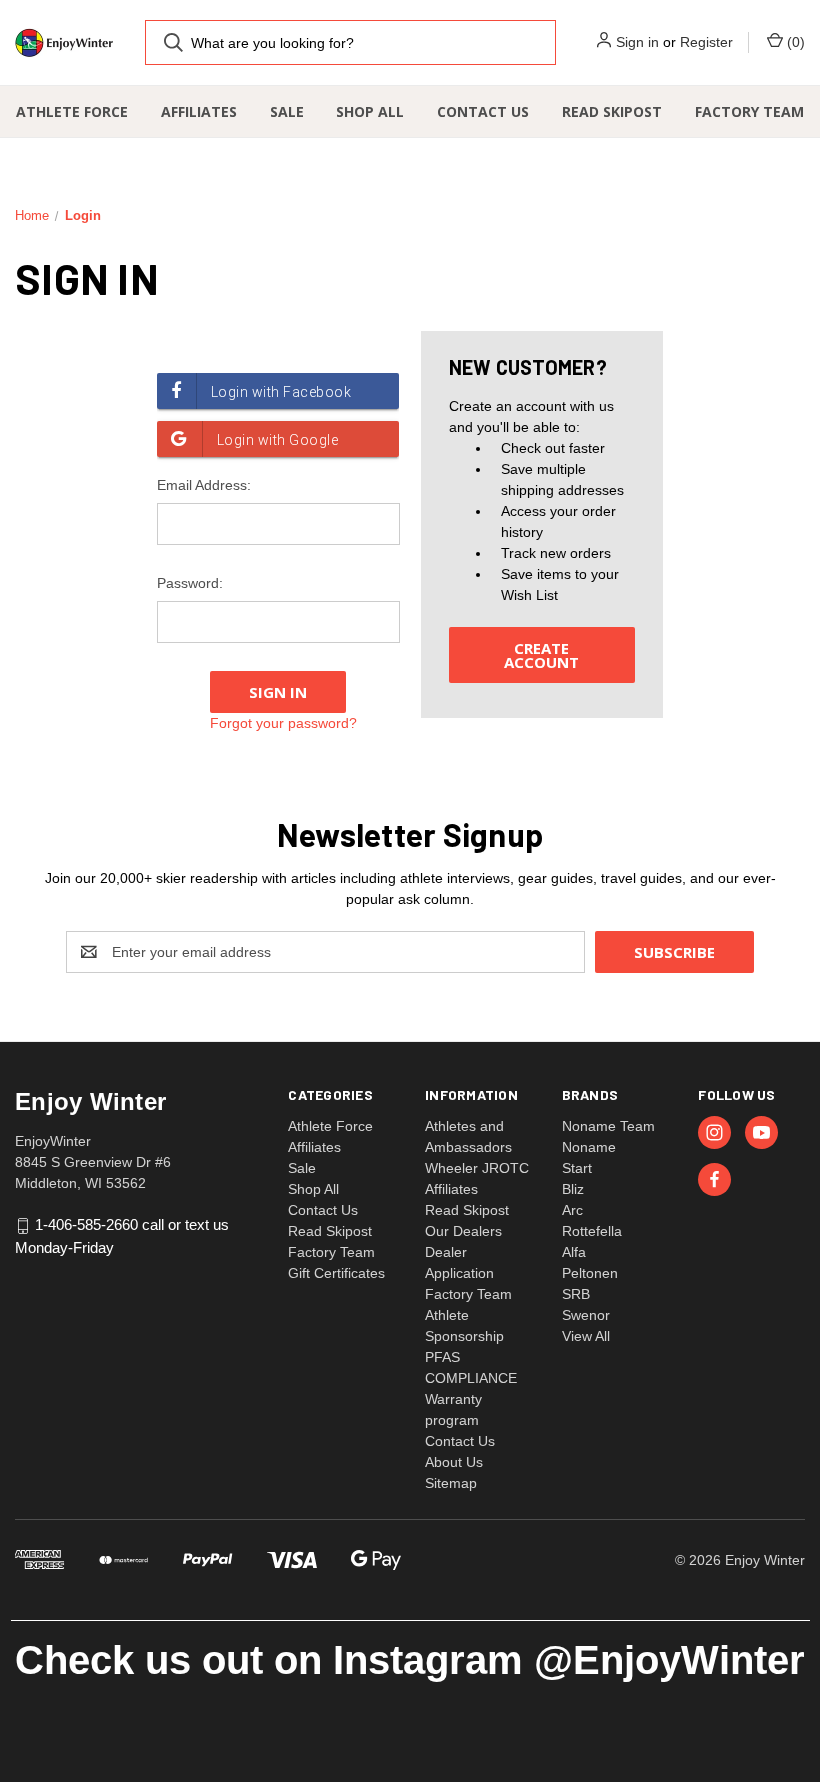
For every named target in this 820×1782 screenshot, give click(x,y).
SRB (576, 1294)
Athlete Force (72, 111)
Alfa (574, 1252)
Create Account (541, 655)
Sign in (637, 42)
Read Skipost (612, 111)
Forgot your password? (283, 723)
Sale (287, 111)
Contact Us (483, 111)
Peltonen (590, 1273)
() (794, 42)
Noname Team (608, 1126)
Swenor (586, 1315)
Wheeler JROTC (477, 1168)
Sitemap (451, 1483)
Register (706, 42)
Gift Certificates (336, 1273)
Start (577, 1168)
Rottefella (592, 1231)
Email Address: (204, 485)
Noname (589, 1147)
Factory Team (749, 111)
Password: (190, 583)
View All (586, 1336)
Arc (572, 1210)
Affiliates (199, 111)
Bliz (573, 1189)
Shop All (370, 111)
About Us (454, 1462)
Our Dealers (463, 1231)
